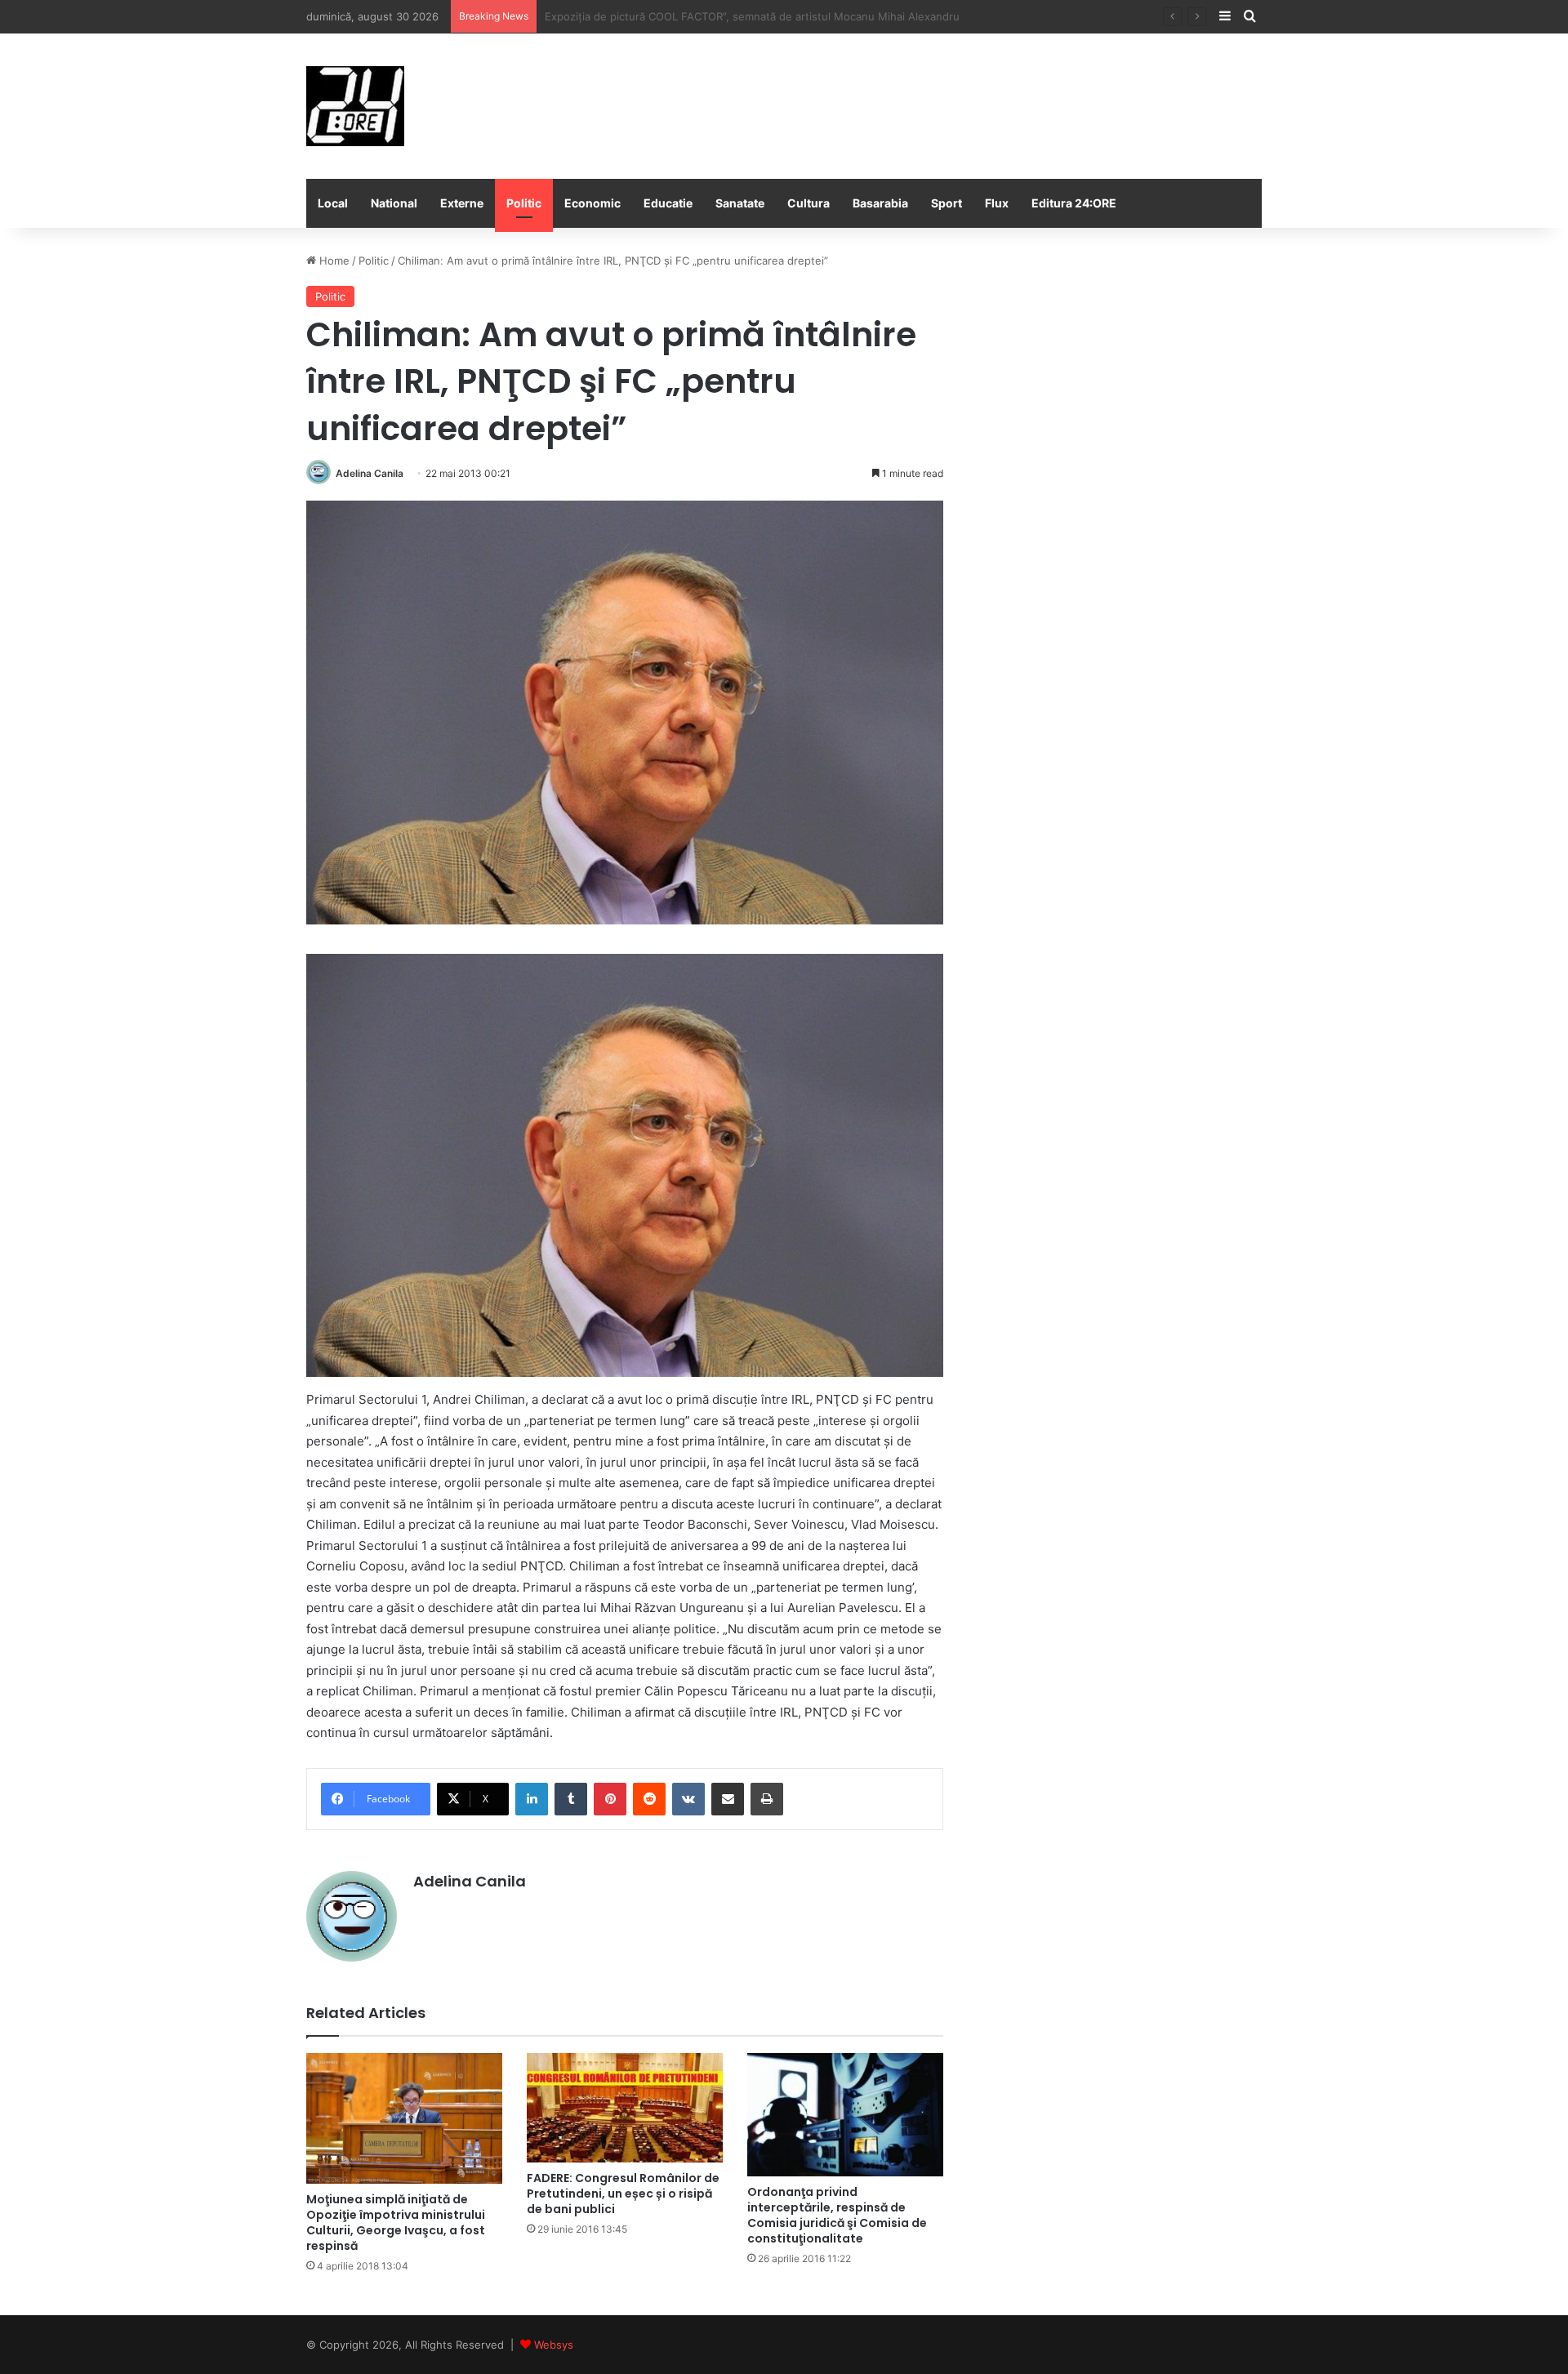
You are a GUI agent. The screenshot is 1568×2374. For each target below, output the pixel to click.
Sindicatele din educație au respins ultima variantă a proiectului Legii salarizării (744, 16)
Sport (947, 203)
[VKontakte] (688, 1799)
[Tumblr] (571, 1799)
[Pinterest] (610, 1799)
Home (333, 261)
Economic (592, 203)
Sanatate (740, 203)
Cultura (808, 203)
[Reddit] (649, 1799)
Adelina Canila (370, 473)
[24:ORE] (355, 106)
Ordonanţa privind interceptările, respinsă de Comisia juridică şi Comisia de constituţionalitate (837, 2215)
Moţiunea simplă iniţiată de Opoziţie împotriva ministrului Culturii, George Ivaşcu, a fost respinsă (396, 2223)
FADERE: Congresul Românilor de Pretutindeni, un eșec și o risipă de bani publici (623, 2194)
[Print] (767, 1799)
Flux (997, 203)
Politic (524, 203)
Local (333, 203)
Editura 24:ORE (1074, 203)
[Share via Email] (728, 1799)
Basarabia (880, 203)
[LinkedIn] (532, 1799)
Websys (554, 2345)
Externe (462, 203)
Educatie (668, 203)
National (394, 203)
